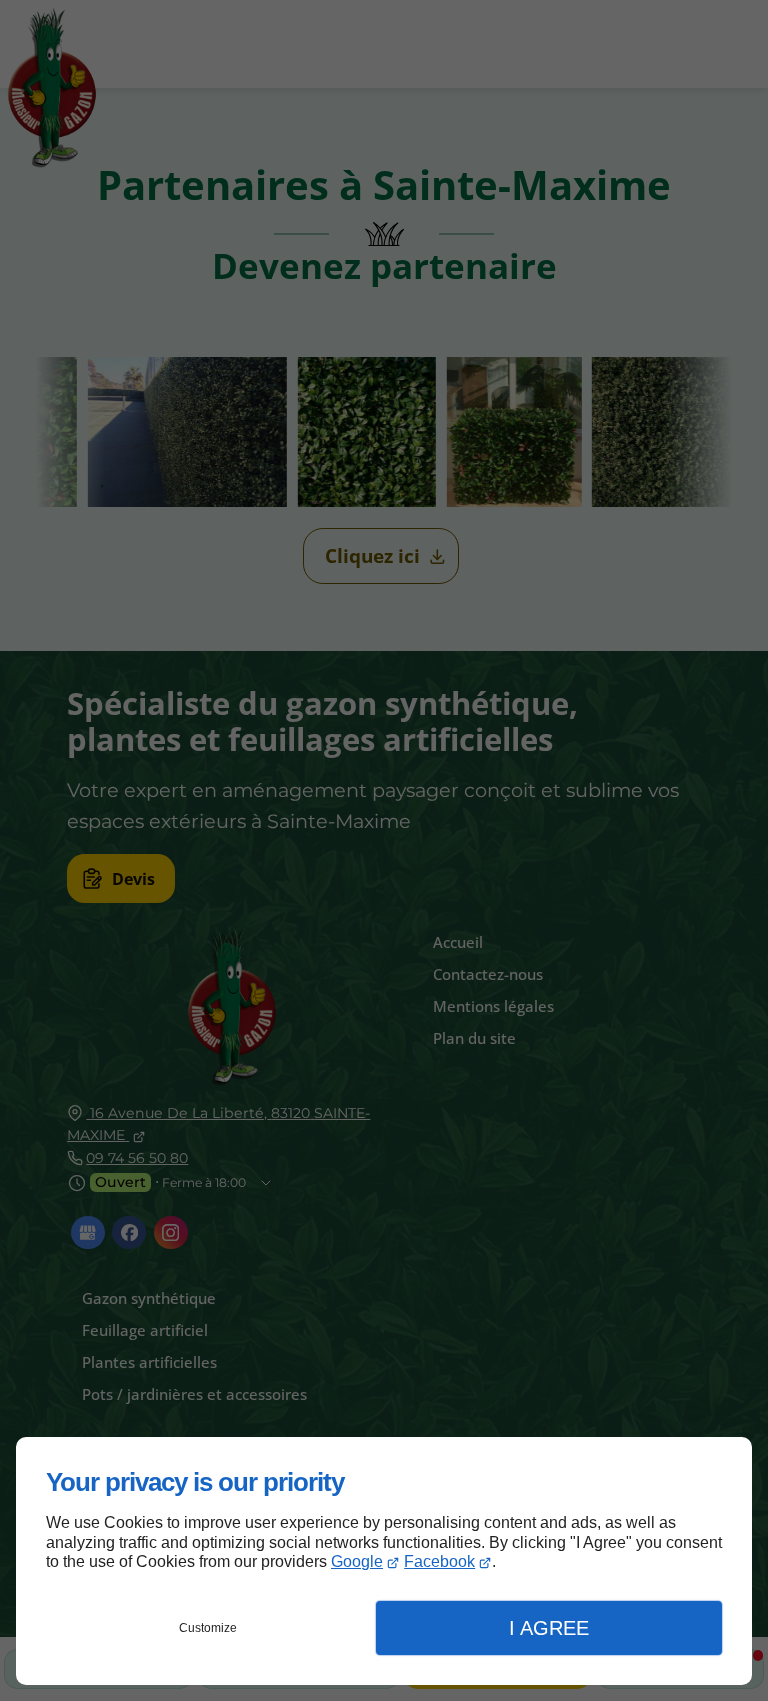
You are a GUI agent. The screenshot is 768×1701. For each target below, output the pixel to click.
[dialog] (384, 1561)
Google (357, 1561)
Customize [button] (208, 1628)
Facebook (439, 1561)
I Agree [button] (549, 1628)
